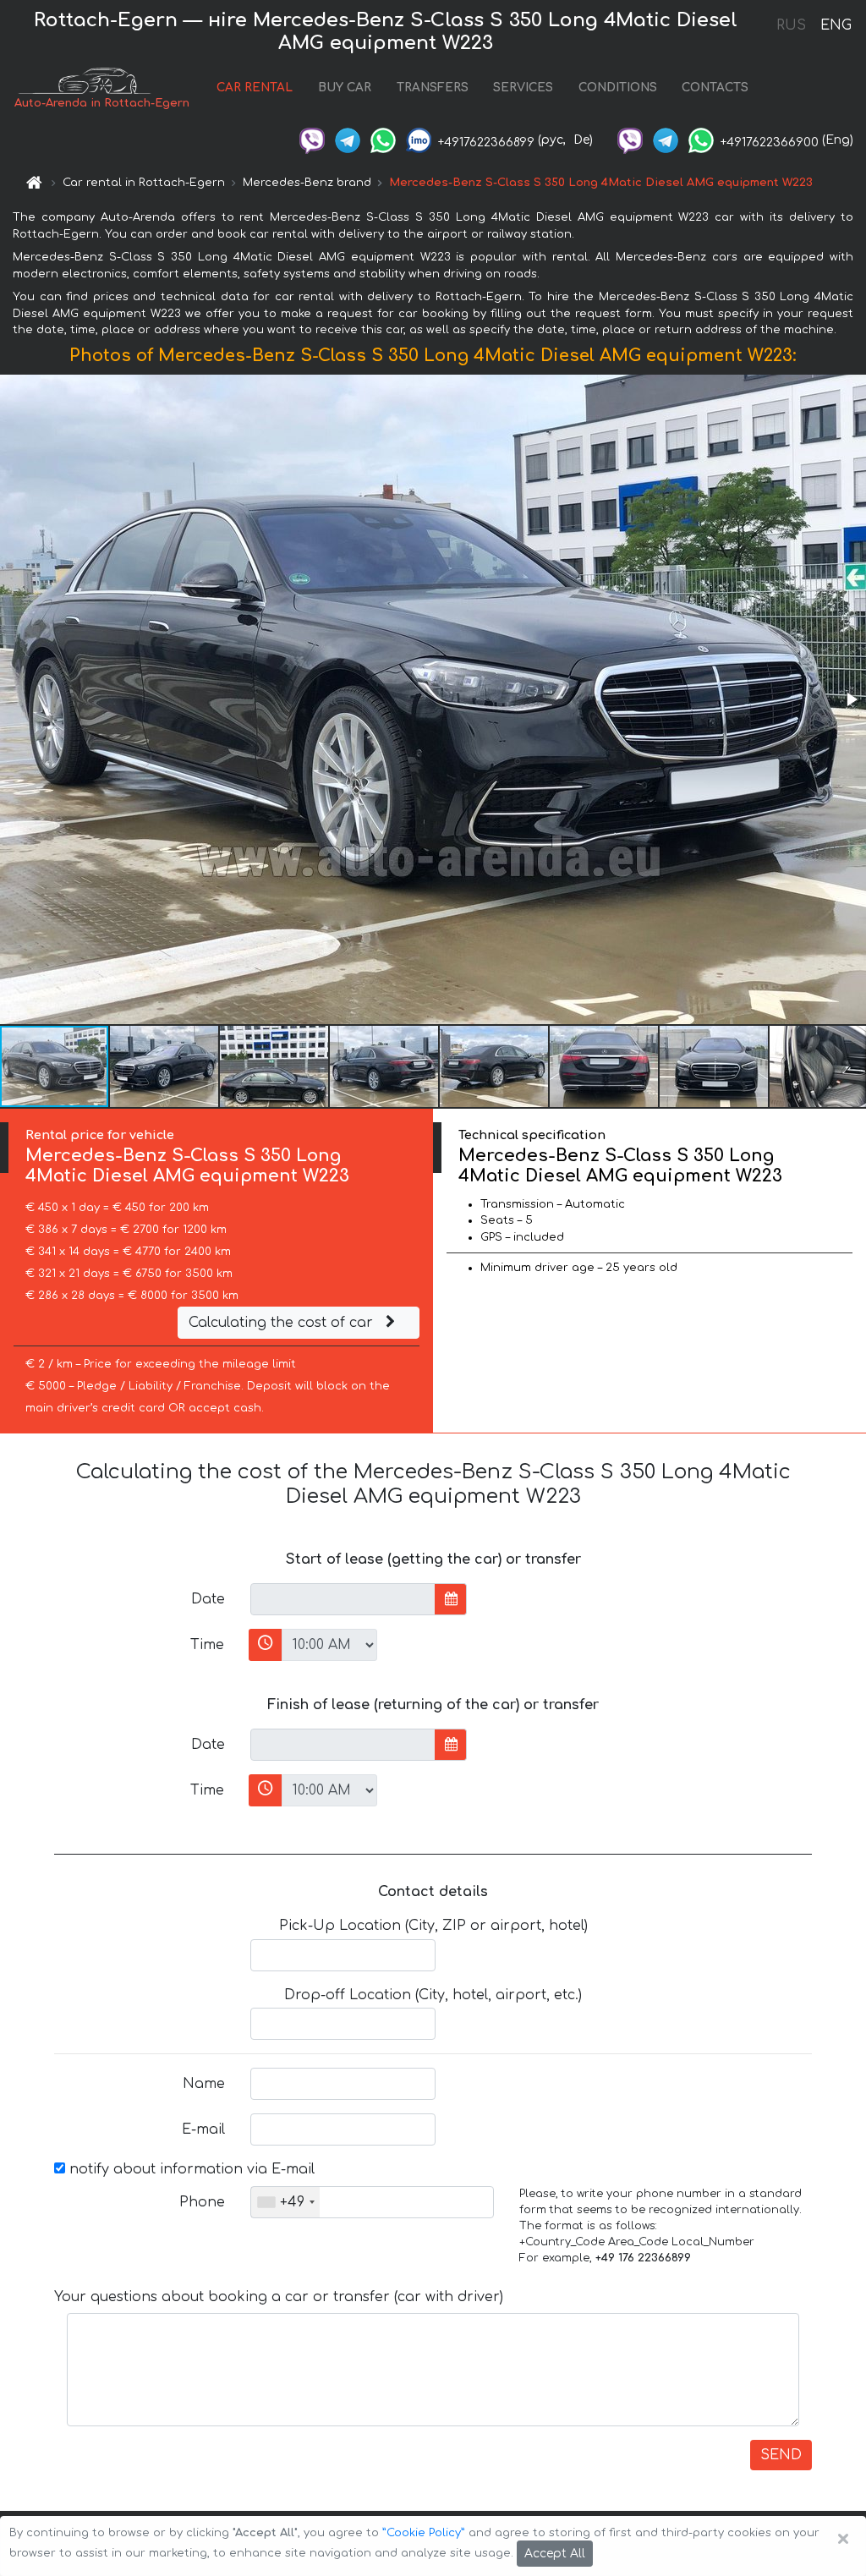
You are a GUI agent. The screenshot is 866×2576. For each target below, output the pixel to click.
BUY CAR (345, 88)
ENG (836, 25)
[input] (343, 1599)
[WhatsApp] (383, 140)
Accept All (555, 2554)
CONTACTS (715, 88)
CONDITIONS (618, 88)
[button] (851, 699)
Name (204, 2084)
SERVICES (523, 88)
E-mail (203, 2129)
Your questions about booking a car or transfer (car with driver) (279, 2297)
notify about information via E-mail (190, 2169)
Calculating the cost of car (283, 1323)
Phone (202, 2202)
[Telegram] (348, 140)
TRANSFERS (433, 88)
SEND (781, 2455)
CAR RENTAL (255, 88)
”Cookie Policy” (424, 2533)
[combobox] (285, 2202)
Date (208, 1599)
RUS (791, 25)
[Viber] (312, 140)
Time (207, 1645)
